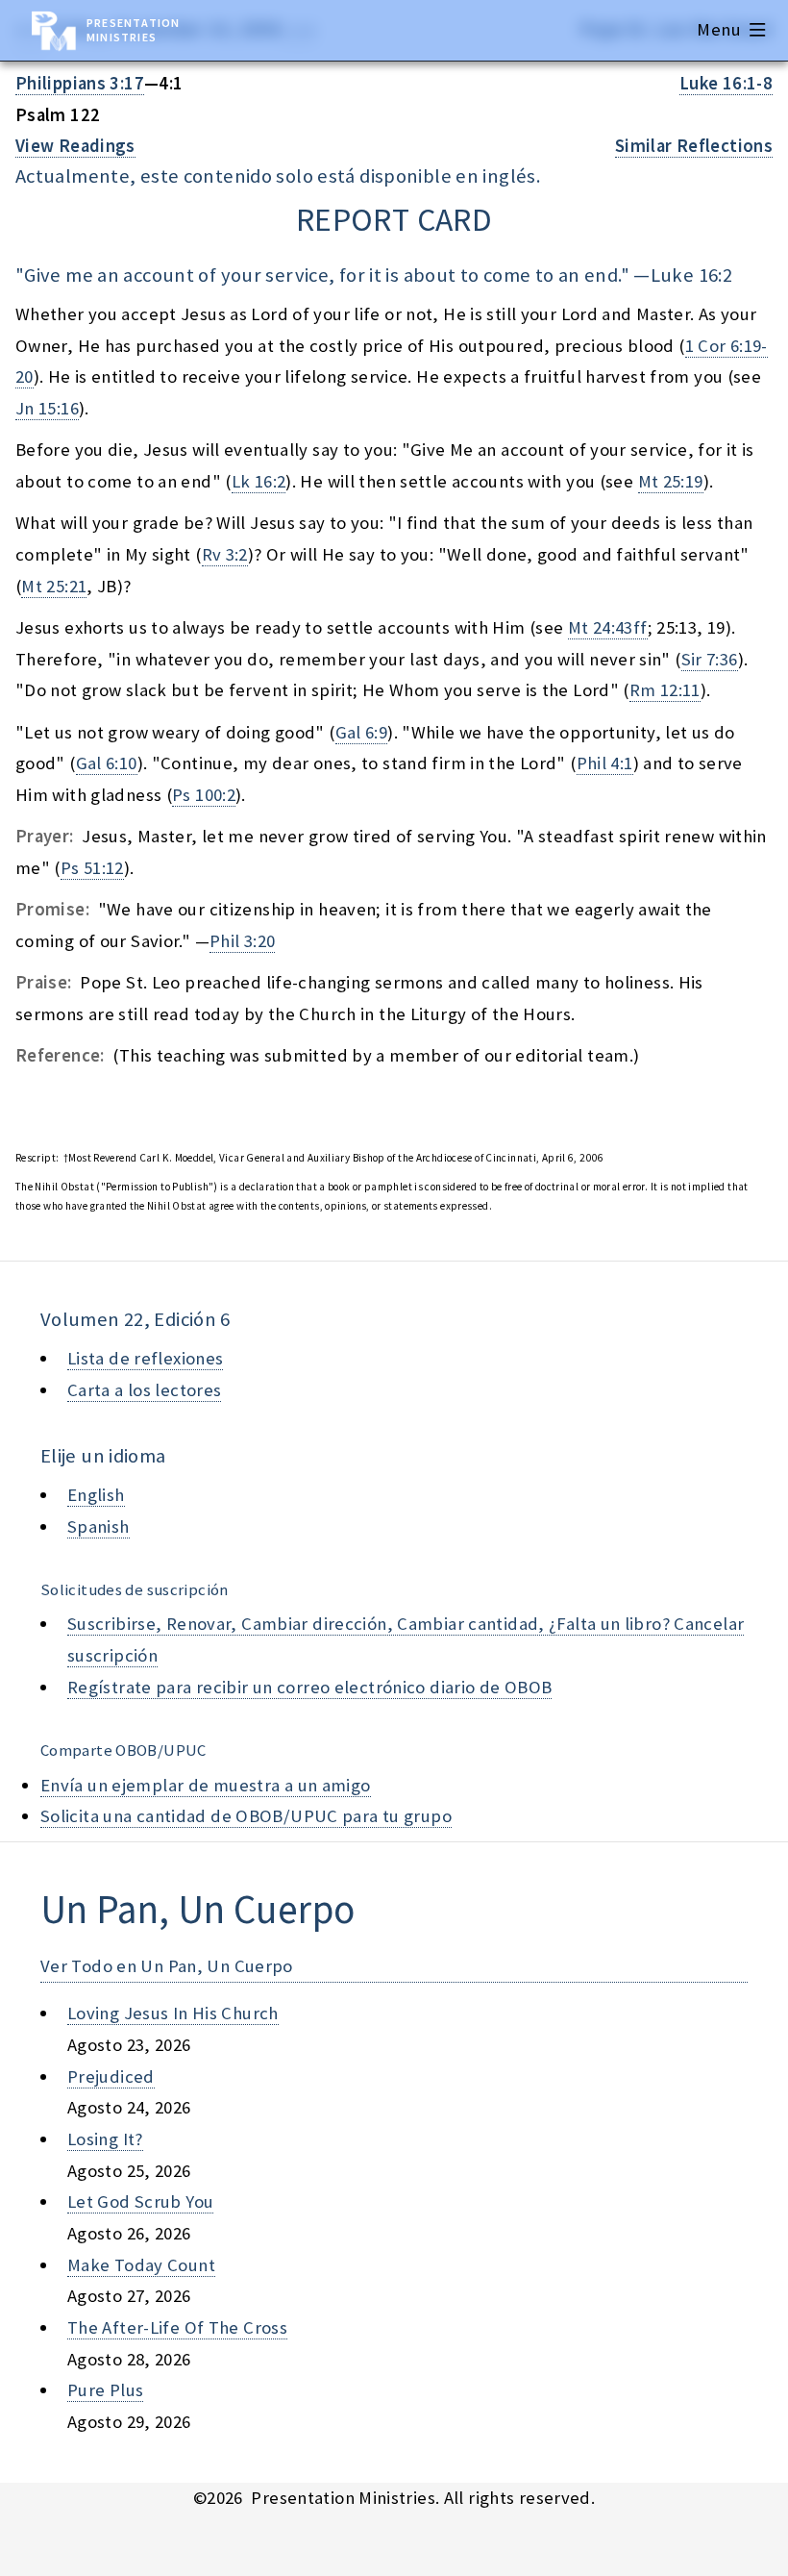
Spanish (98, 1526)
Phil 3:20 (242, 941)
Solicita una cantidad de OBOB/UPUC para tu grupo (246, 1816)
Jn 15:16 (47, 408)
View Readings (75, 146)
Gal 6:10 (107, 763)
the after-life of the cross (177, 2327)
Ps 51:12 (92, 868)
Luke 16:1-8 (726, 83)
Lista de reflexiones (145, 1358)
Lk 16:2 (259, 481)
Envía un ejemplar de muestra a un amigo (206, 1785)
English (96, 1495)
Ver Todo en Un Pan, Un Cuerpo (167, 1966)
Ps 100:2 (204, 795)
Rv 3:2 (225, 554)
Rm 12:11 (665, 690)
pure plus (105, 2390)
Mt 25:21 (54, 586)
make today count (141, 2265)
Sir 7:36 (710, 659)
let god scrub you (140, 2201)
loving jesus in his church (173, 2013)
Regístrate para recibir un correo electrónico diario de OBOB (309, 1687)
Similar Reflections (694, 146)
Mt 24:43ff (608, 627)
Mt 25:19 (671, 481)
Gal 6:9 (362, 732)
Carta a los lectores (144, 1390)
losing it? (105, 2139)
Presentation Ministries (133, 30)
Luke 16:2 (691, 275)
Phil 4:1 (605, 763)
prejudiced (111, 2076)
